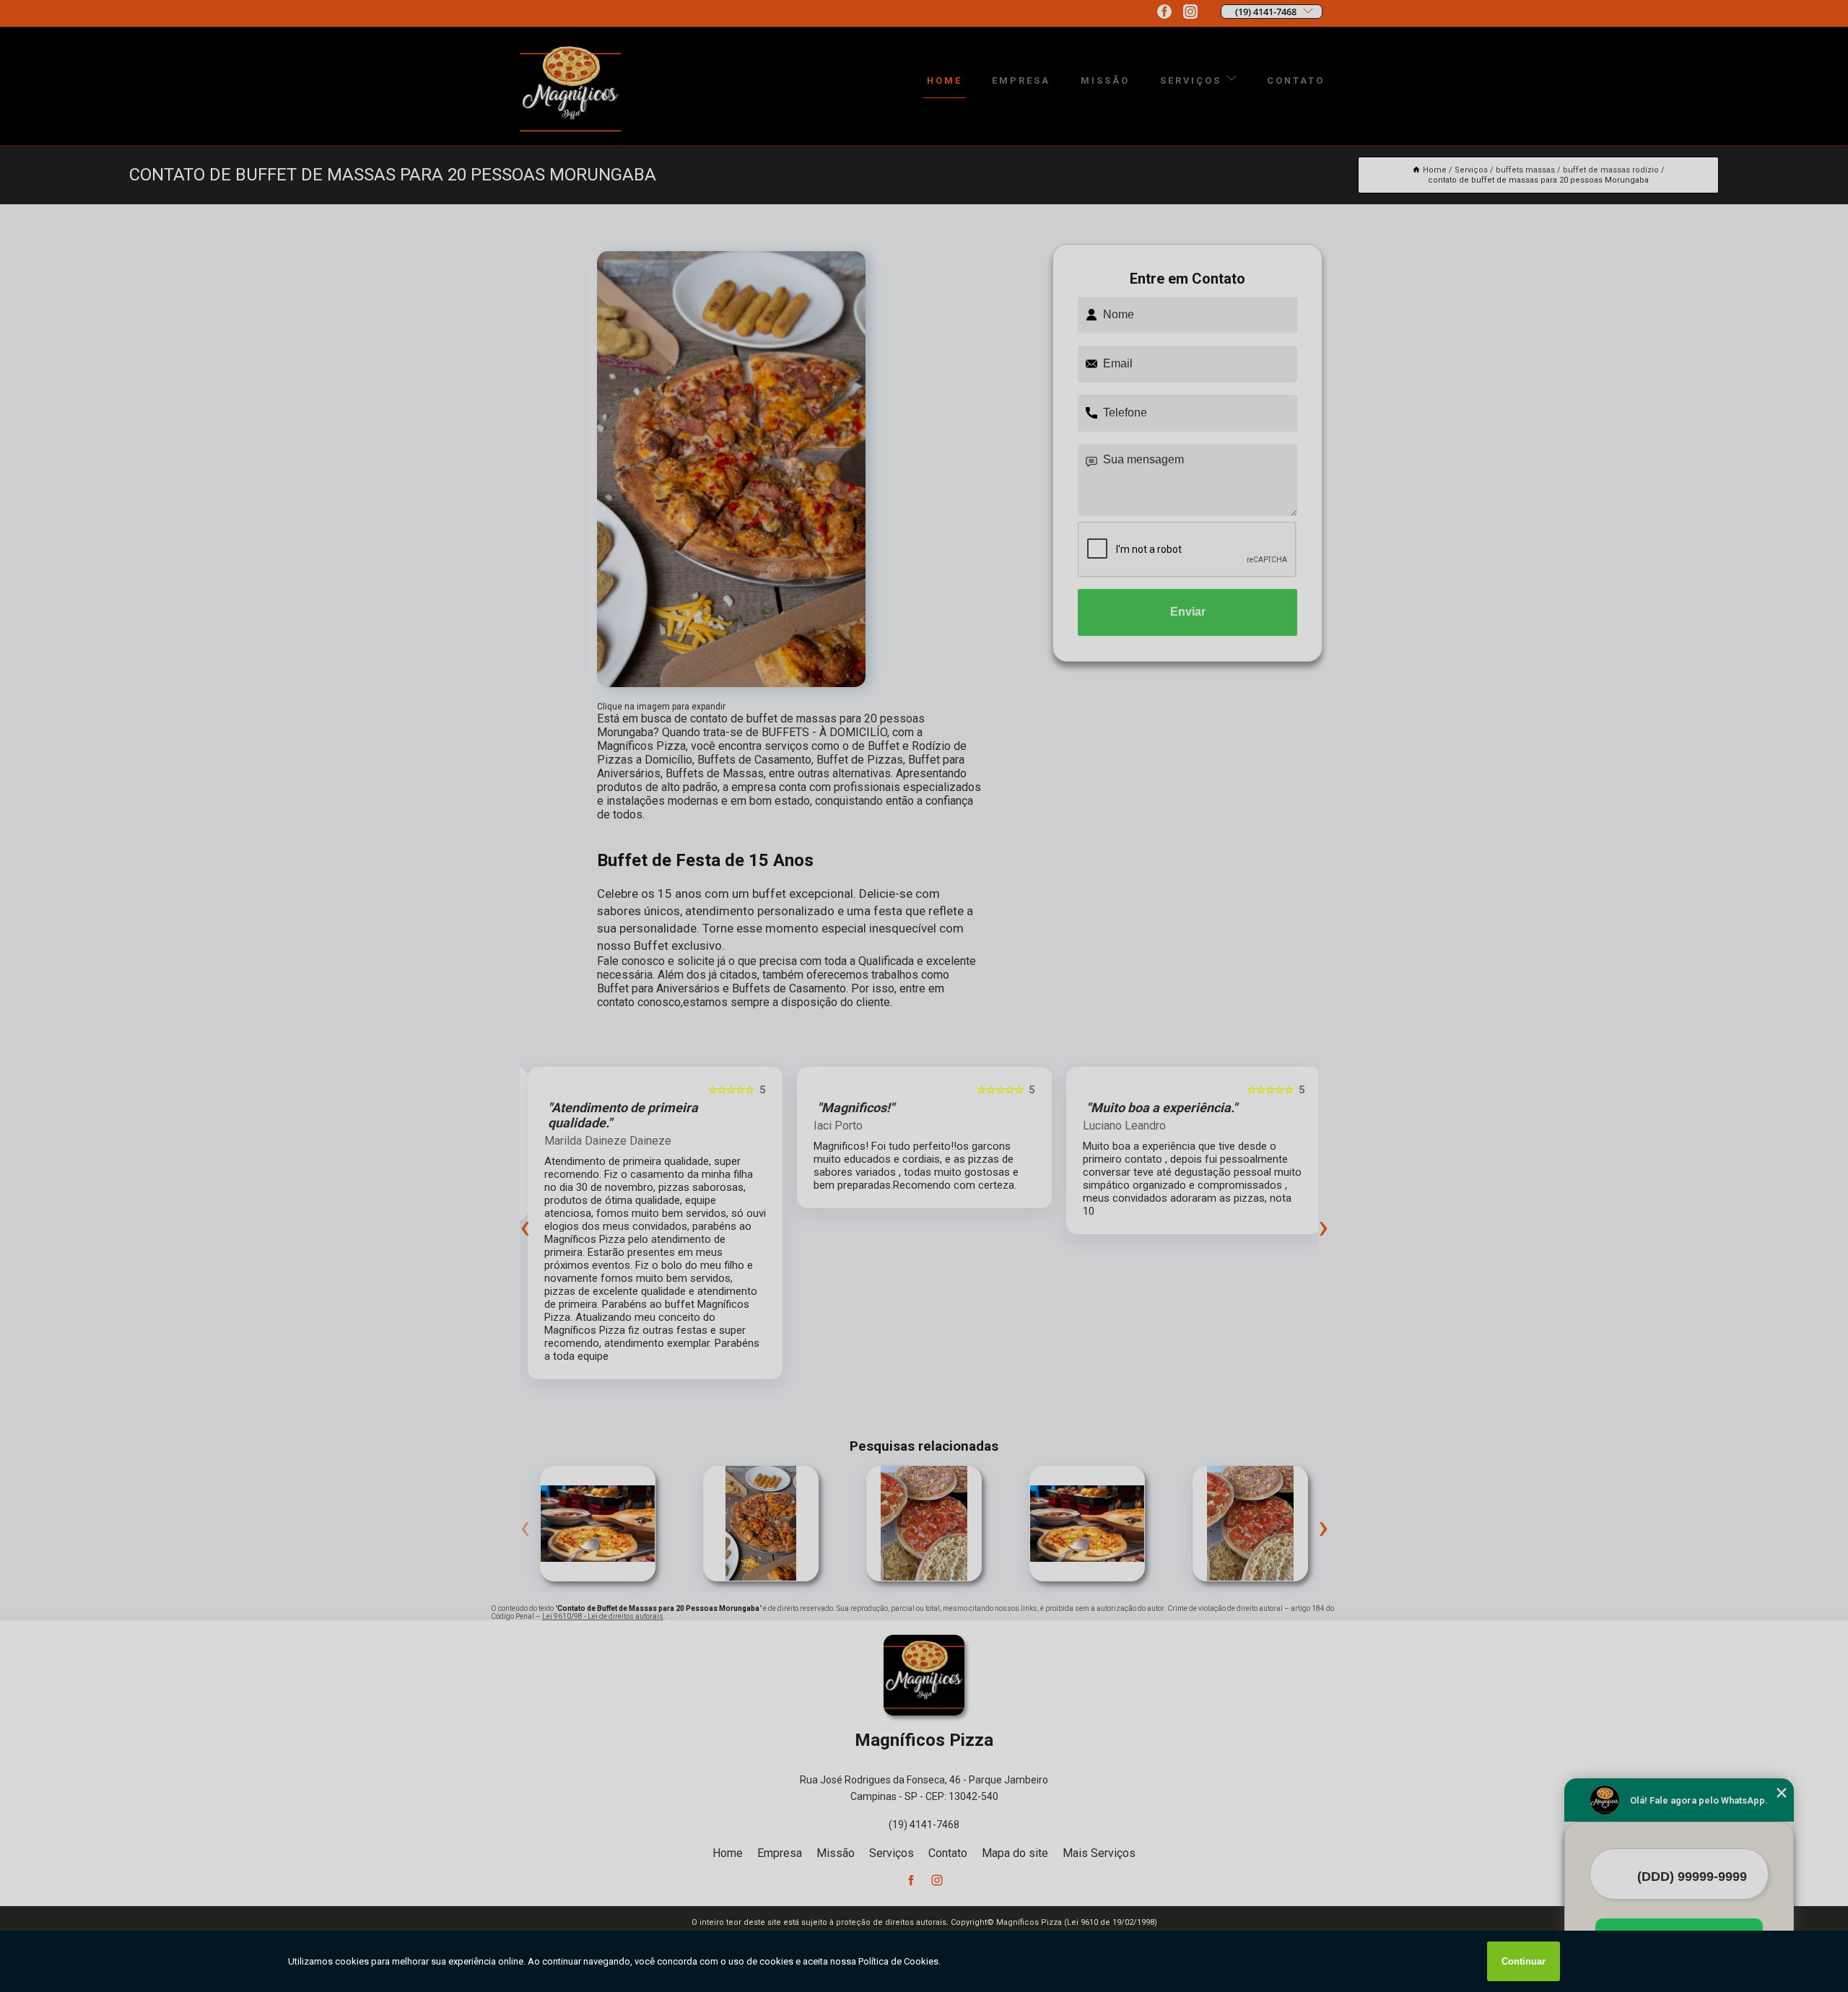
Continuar (1524, 1961)
